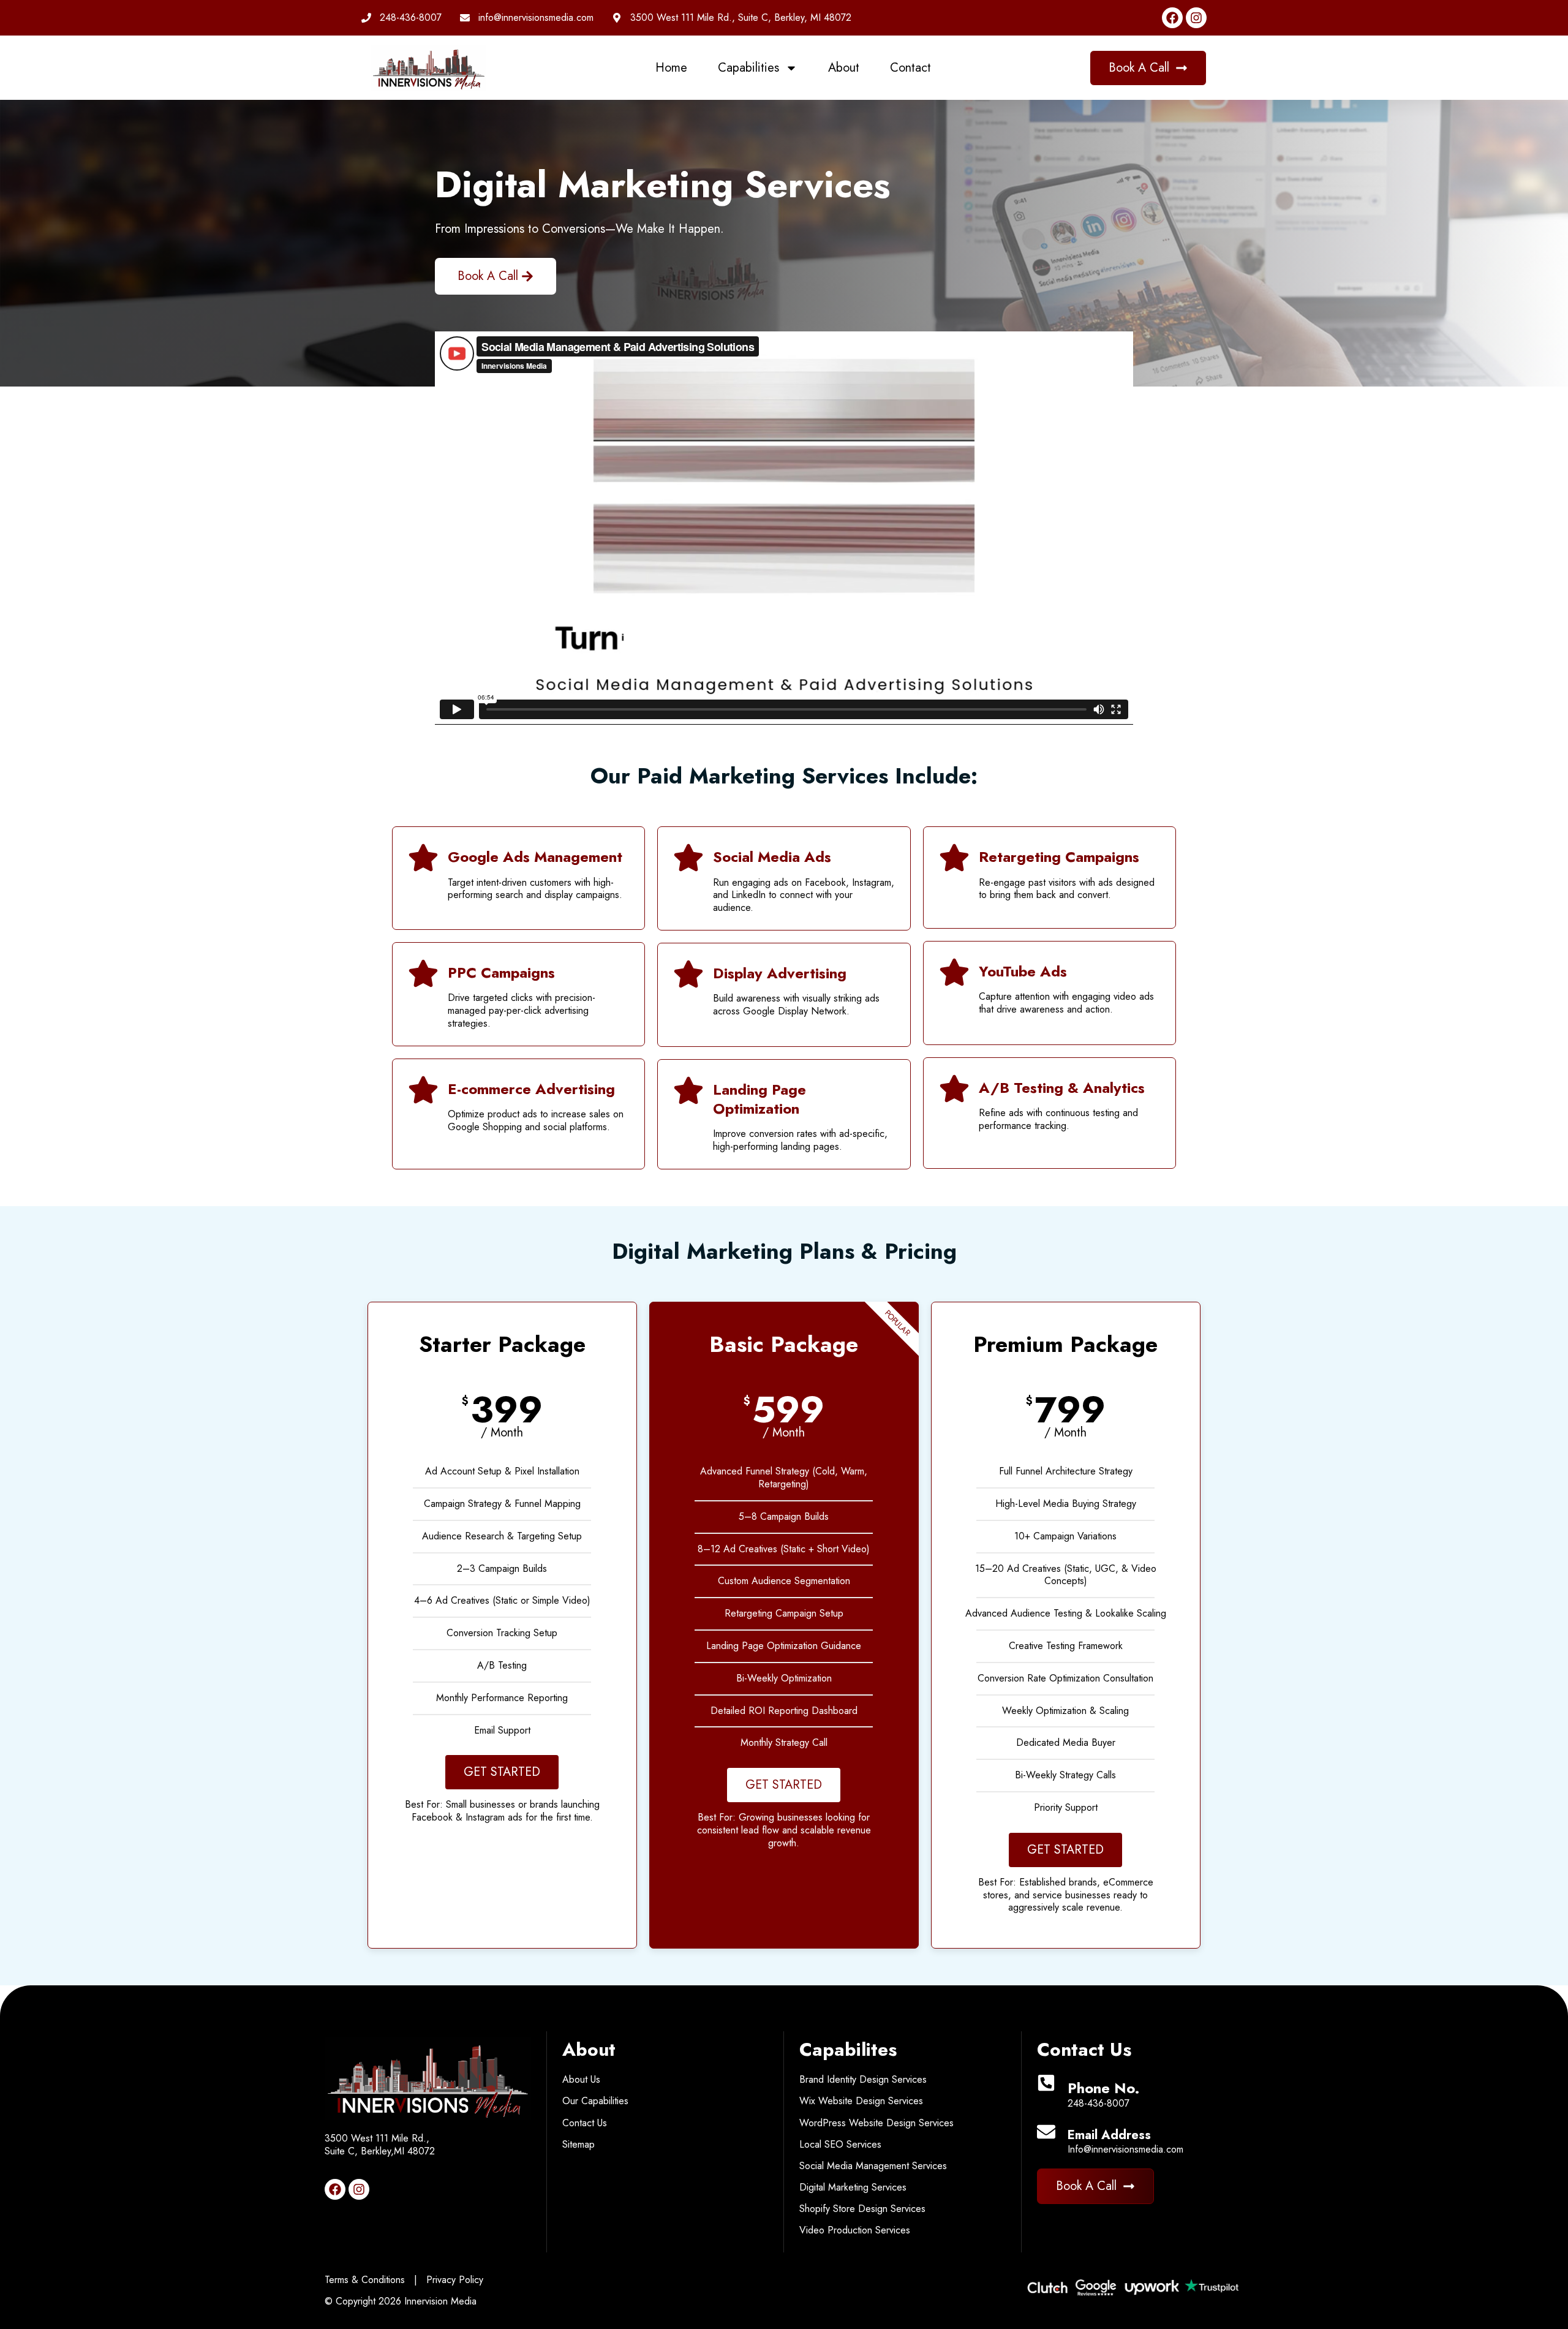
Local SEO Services (840, 2144)
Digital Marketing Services (853, 2187)
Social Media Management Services (873, 2166)
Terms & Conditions (365, 2280)
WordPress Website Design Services (876, 2123)
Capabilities (748, 68)
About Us (581, 2079)
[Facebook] (1172, 18)
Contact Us (585, 2123)
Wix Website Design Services (861, 2101)
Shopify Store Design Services (862, 2209)
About (844, 68)
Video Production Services (855, 2230)
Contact (910, 68)
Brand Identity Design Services (863, 2079)
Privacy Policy (453, 2280)
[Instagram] (1196, 18)
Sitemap (579, 2144)
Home (671, 68)
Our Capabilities (595, 2101)
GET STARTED (502, 1772)
